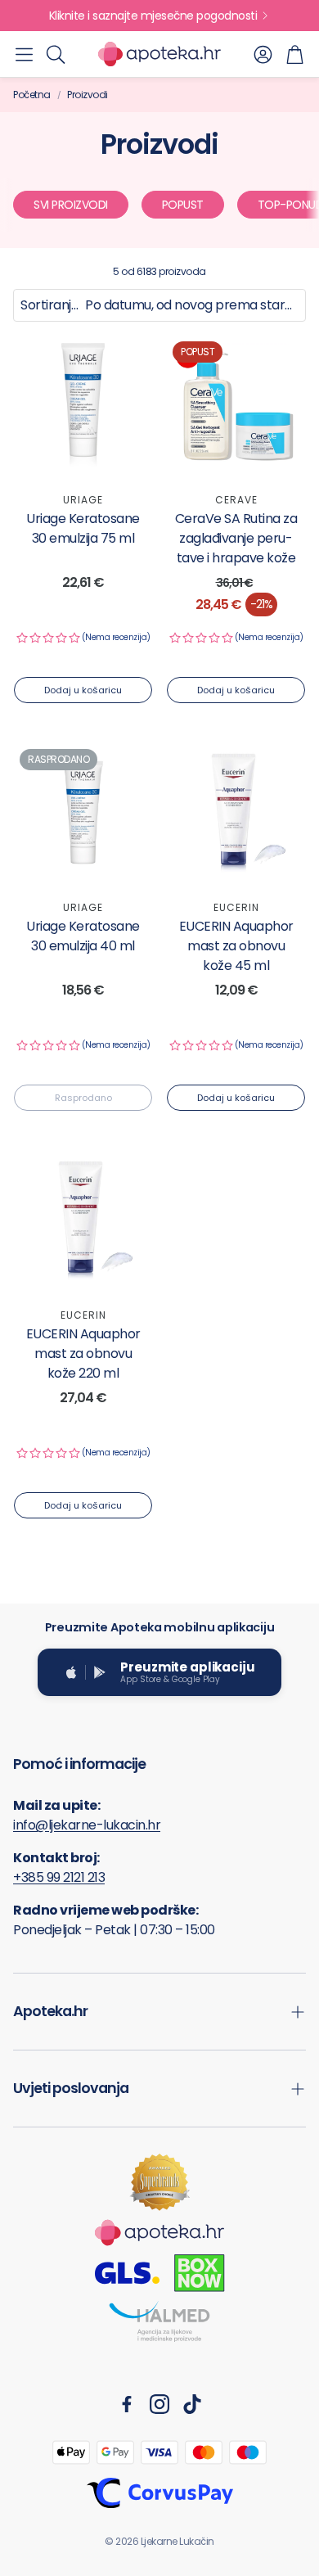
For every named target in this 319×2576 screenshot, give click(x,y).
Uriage (83, 500)
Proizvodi (88, 95)
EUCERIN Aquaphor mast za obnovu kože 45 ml (236, 946)
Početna (32, 95)
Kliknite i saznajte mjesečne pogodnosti (153, 16)
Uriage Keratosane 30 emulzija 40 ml (83, 936)
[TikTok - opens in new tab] (192, 2404)
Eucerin (236, 907)
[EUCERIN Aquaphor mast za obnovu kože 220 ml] (83, 1220)
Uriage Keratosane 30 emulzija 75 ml (83, 528)
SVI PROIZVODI (71, 205)
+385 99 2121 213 (59, 1877)
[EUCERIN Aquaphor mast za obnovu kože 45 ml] (236, 812)
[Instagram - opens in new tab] (159, 2404)
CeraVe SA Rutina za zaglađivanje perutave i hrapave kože (236, 538)
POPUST (183, 205)
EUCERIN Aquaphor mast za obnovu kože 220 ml (83, 1353)
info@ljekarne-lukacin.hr (87, 1825)
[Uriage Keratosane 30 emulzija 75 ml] (83, 405)
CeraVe (236, 500)
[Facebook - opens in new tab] (127, 2404)
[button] (24, 54)
